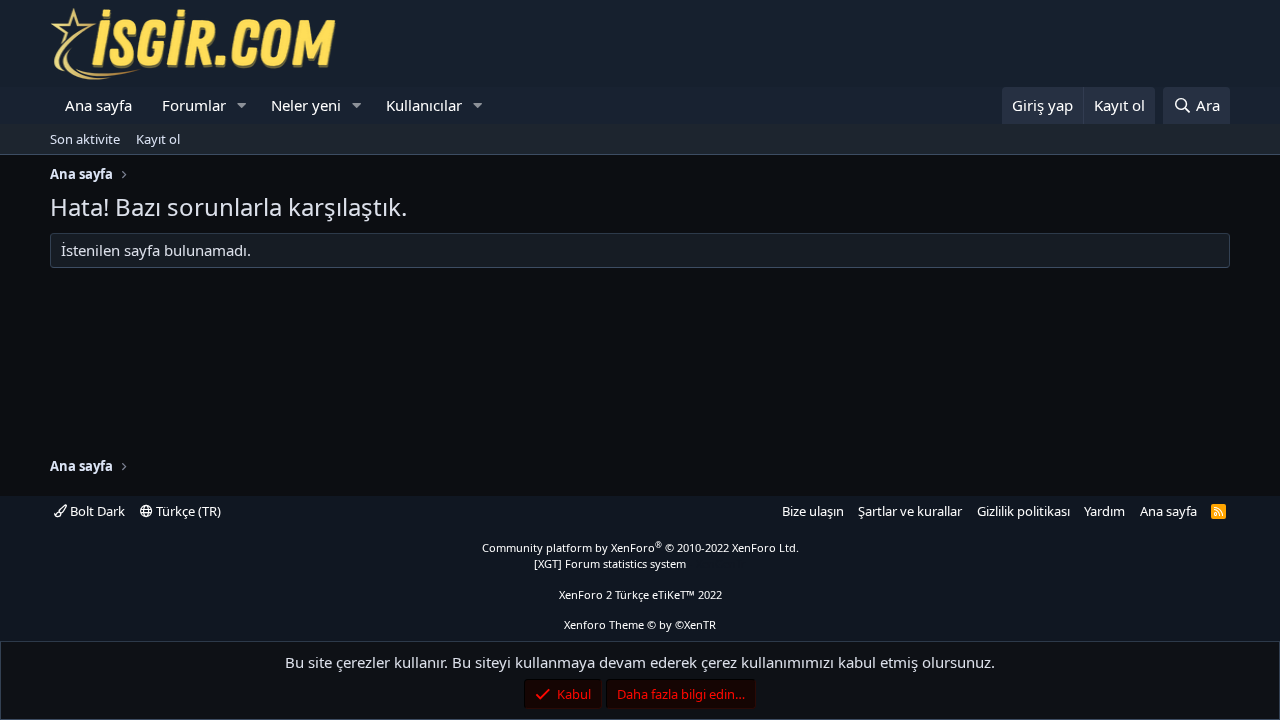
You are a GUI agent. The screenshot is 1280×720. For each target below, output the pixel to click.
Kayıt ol (158, 139)
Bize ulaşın (813, 511)
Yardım (1104, 511)
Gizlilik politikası (1023, 511)
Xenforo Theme (640, 624)
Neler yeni (306, 105)
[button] (242, 105)
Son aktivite (85, 139)
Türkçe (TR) (187, 511)
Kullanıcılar (424, 105)
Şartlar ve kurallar (910, 511)
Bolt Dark (96, 511)
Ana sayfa (98, 105)
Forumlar (194, 105)
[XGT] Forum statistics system (640, 563)
